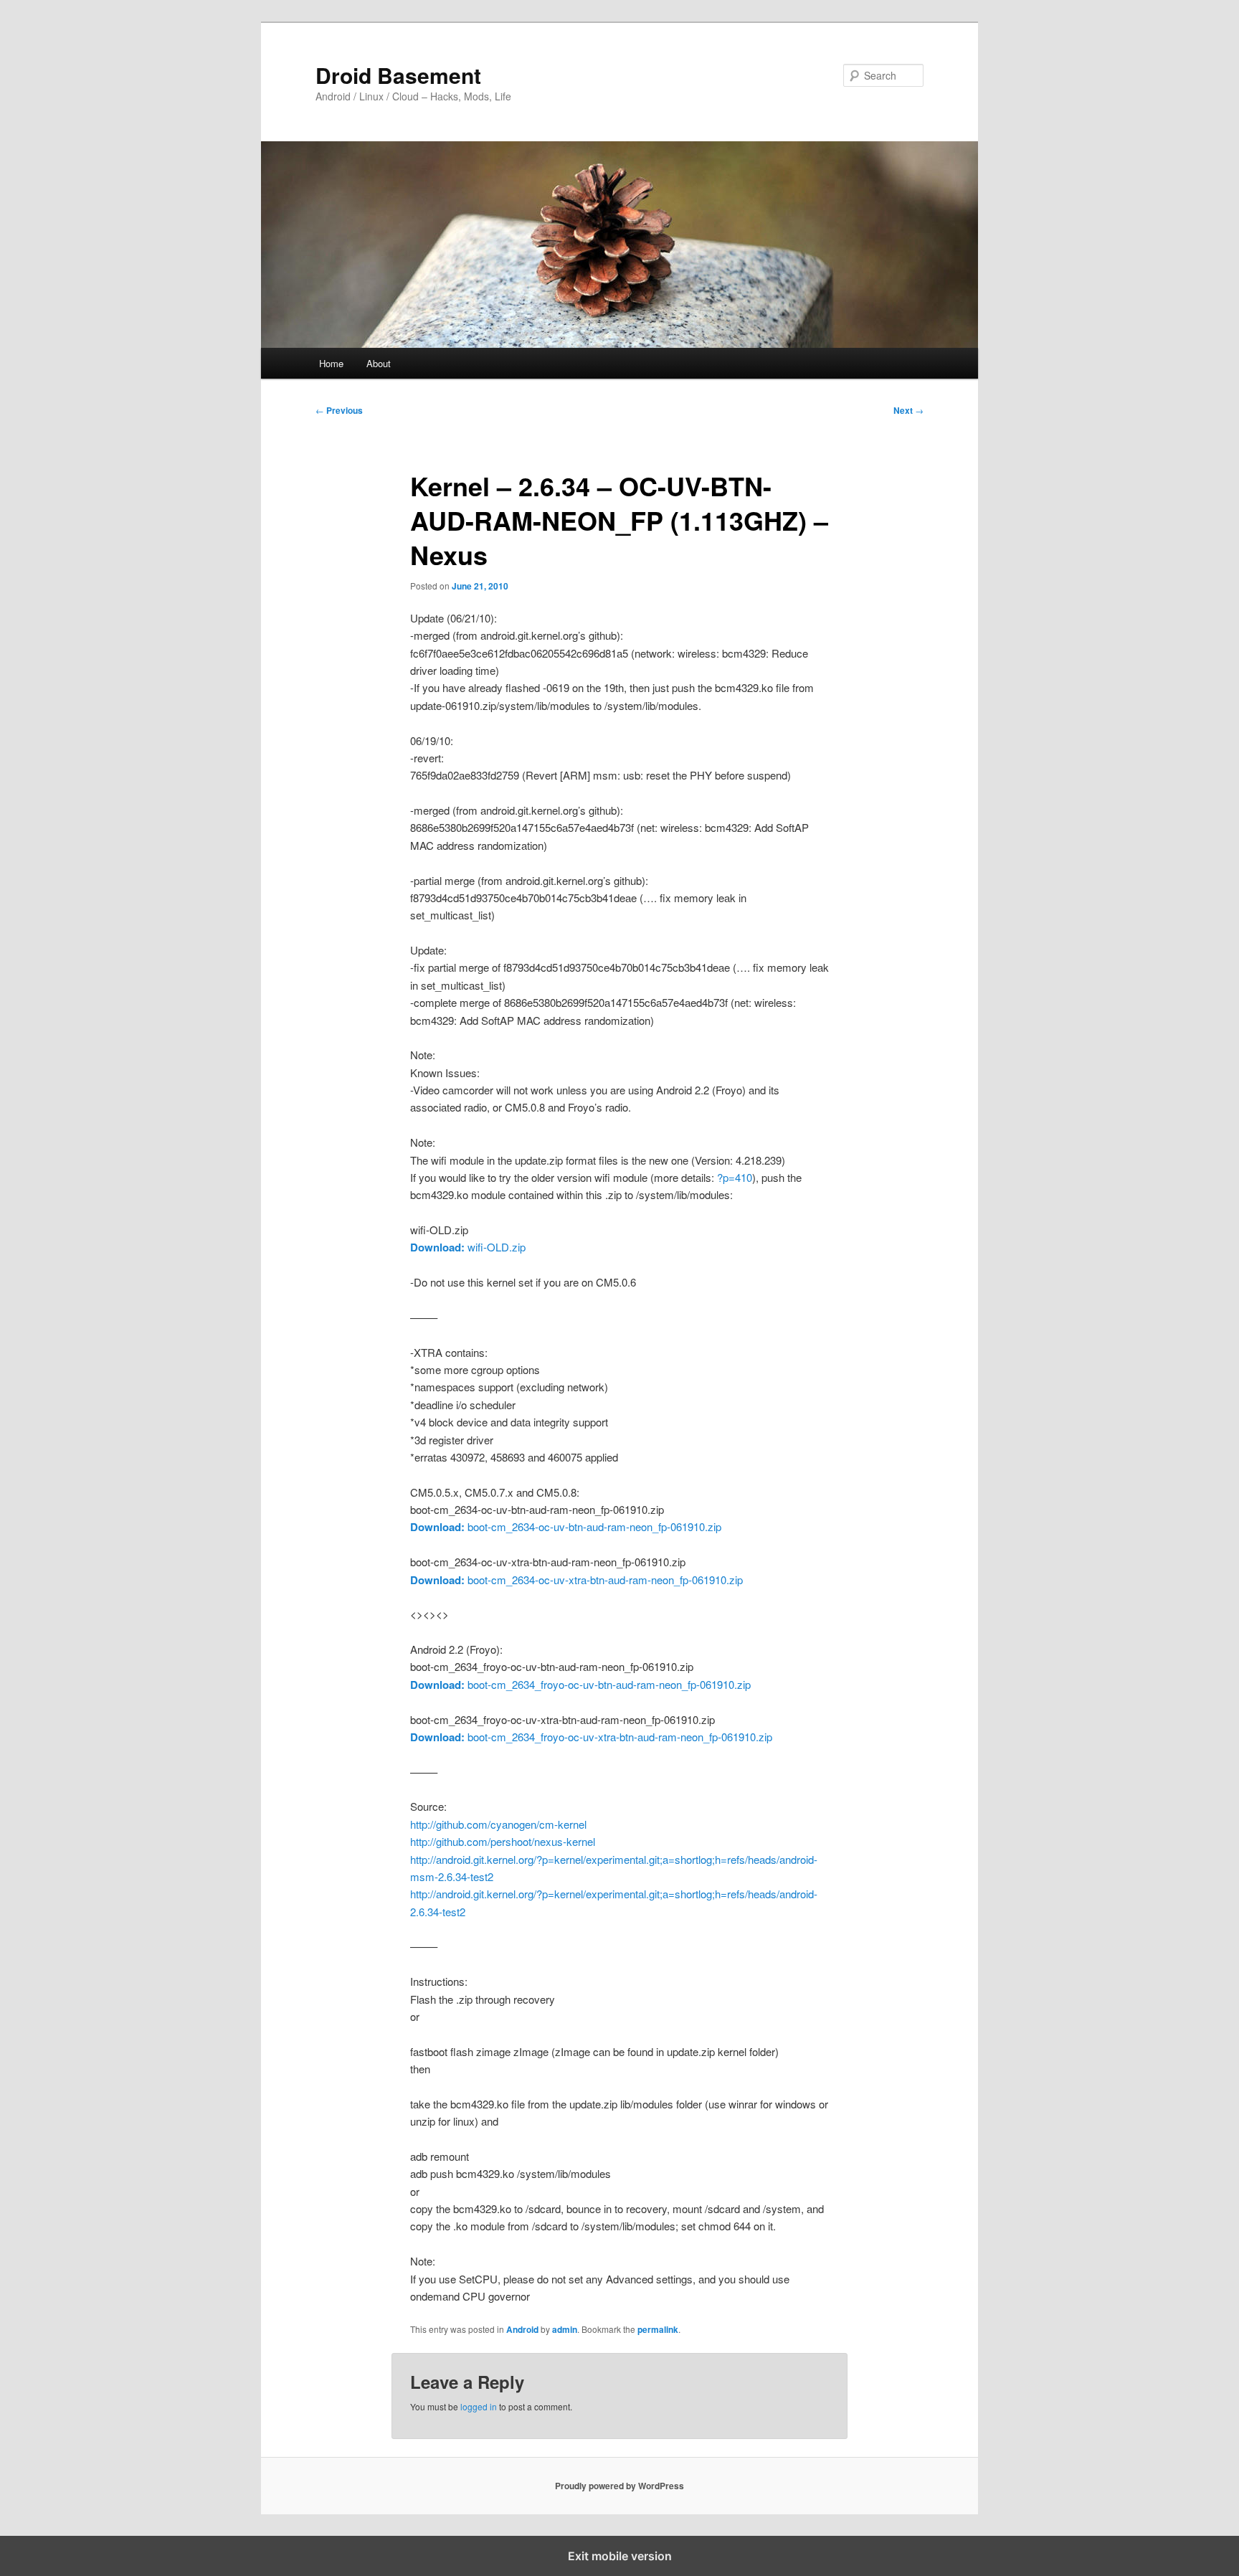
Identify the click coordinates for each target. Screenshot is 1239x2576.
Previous (339, 410)
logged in (479, 2406)
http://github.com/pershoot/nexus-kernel (503, 1841)
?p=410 (735, 1177)
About (379, 363)
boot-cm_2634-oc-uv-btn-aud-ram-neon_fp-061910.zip (566, 1526)
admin (565, 2329)
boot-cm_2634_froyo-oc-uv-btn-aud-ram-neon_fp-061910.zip (580, 1684)
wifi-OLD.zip (468, 1247)
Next (908, 410)
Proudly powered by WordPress (619, 2486)
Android (522, 2329)
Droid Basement (398, 75)
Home (331, 363)
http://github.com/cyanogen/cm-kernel (498, 1824)
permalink (658, 2329)
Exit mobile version (620, 2556)
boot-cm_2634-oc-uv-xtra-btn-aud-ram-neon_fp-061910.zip (576, 1580)
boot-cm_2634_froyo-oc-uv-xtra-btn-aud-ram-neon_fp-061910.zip (591, 1737)
